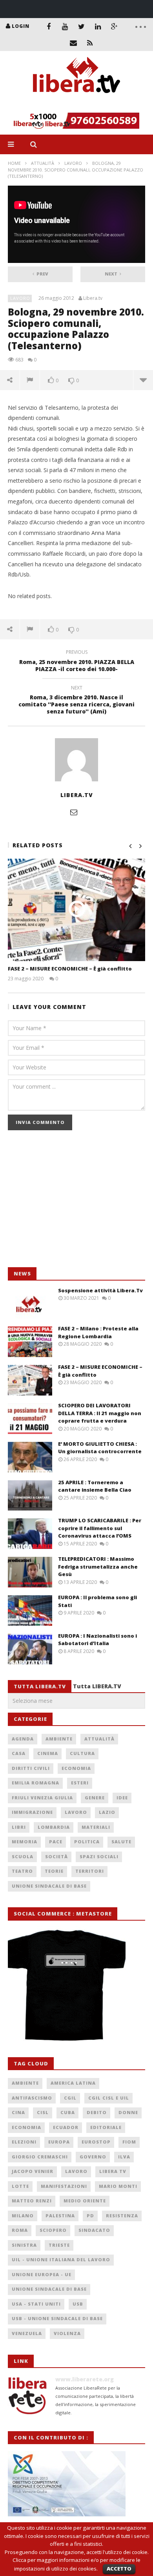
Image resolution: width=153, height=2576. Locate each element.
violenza (67, 2333)
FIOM (129, 2142)
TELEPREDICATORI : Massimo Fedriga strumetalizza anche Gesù (98, 1566)
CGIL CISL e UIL (109, 2098)
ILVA (124, 2157)
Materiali (96, 1827)
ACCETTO (119, 2569)
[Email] (73, 43)
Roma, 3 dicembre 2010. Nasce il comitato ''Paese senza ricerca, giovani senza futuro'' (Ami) (76, 701)
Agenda (23, 1739)
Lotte (20, 2186)
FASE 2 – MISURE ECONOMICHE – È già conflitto (70, 969)
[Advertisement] (67, 1203)
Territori (90, 1871)
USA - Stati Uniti (36, 2304)
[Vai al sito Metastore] (67, 1984)
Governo (93, 2157)
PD (90, 2216)
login (21, 26)
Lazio (107, 1812)
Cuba (68, 2112)
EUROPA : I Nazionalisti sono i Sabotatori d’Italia (97, 1640)
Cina (18, 2112)
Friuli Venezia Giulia (42, 1798)
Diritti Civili (31, 1768)
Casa (19, 1753)
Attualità (43, 163)
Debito (97, 2112)
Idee (122, 1798)
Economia (76, 1768)
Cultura (82, 1753)
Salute (121, 1842)
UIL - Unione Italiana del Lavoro (61, 2259)
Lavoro (73, 163)
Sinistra (24, 2245)
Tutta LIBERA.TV (97, 1686)
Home (14, 163)
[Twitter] (82, 26)
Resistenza (122, 2216)
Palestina (60, 2216)
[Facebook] (49, 26)
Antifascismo (32, 2098)
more (143, 380)
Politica (87, 1842)
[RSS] (90, 43)
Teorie (54, 1871)
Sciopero (53, 2230)
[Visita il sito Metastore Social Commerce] (76, 121)
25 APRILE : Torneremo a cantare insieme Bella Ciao (95, 1486)
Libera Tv (113, 2171)
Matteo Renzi (32, 2201)
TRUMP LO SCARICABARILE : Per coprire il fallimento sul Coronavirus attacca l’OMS (100, 1528)
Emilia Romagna (36, 1783)
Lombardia (54, 1827)
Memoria (25, 1842)
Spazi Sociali (99, 1856)
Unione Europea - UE (42, 2274)
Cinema (48, 1753)
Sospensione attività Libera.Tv (100, 1290)
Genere (95, 1798)
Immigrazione (32, 1812)
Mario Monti (118, 2186)
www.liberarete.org (85, 2379)
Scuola (23, 1856)
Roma (20, 2230)
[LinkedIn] (98, 26)
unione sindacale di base (49, 2289)
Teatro (22, 1871)
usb (78, 2304)
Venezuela (27, 2333)
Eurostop (96, 2142)
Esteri (80, 1783)
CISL (43, 2112)
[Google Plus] (115, 26)
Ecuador (66, 2127)
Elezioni (24, 2142)
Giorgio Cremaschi (40, 2157)
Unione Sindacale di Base (49, 1886)
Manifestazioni (64, 2186)
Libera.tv (93, 298)
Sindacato (94, 2230)
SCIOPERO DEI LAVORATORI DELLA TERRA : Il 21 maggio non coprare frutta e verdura (100, 1413)
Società (56, 1856)
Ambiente (59, 1739)
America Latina (73, 2083)
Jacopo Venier (33, 2171)
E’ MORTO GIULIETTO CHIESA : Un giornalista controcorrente (100, 1448)
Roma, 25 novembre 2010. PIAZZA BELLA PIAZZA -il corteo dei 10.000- (77, 662)
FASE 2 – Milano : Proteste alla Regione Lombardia (98, 1332)
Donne (128, 2112)
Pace (56, 1842)
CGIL (70, 2098)
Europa (59, 2142)
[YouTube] (65, 26)
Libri (19, 1827)
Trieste (59, 2245)
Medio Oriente (85, 2201)
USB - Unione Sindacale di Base (57, 2318)
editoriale (106, 2127)
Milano (23, 2216)
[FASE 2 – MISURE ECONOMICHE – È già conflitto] (76, 910)
